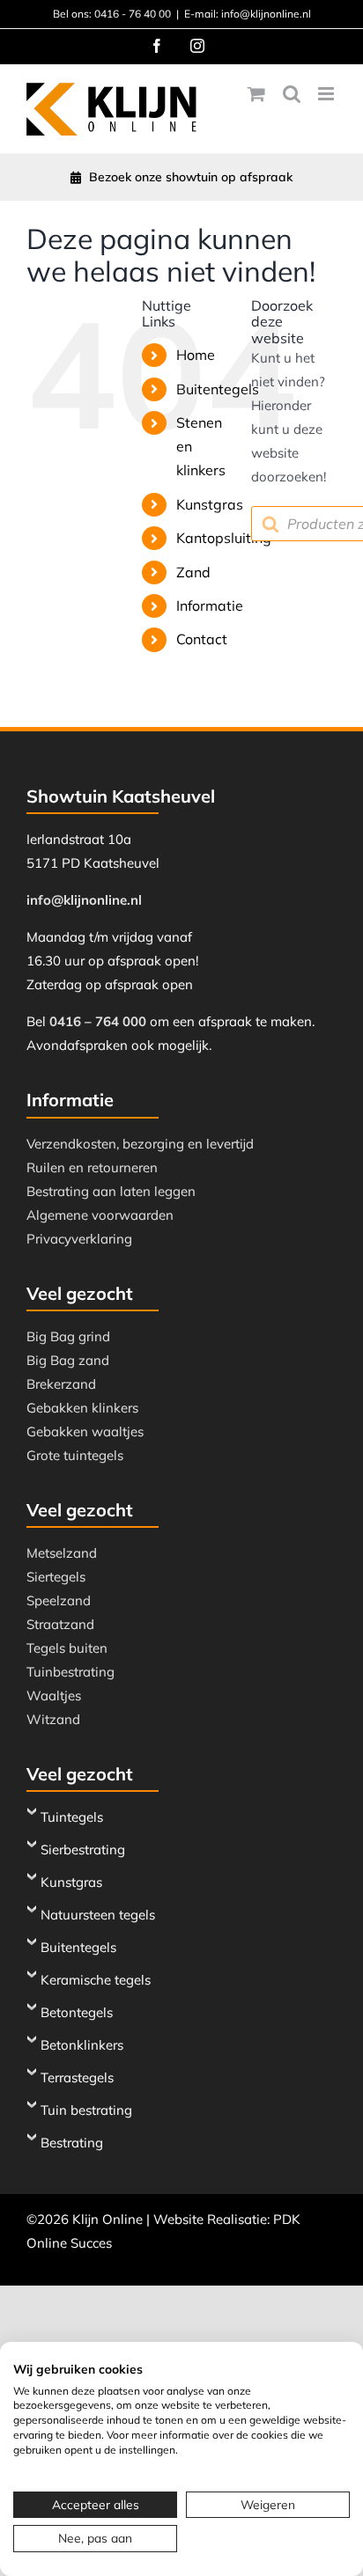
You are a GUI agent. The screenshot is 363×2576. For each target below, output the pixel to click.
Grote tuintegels (75, 1455)
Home (196, 355)
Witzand (53, 1719)
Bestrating (72, 2143)
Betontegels (77, 2012)
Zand (193, 572)
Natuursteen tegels (98, 1915)
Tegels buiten (67, 1648)
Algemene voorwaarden (100, 1215)
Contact (202, 639)
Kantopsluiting (224, 538)
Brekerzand (61, 1384)
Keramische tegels (96, 1980)
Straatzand (60, 1624)
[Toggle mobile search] (292, 94)
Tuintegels (72, 1817)
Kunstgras (210, 504)
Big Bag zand (68, 1360)
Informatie (210, 605)
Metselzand (62, 1553)
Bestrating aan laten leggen (111, 1191)
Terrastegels (77, 2077)
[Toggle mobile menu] (327, 94)
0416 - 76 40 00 (133, 14)
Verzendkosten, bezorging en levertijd (140, 1144)
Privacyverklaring (79, 1239)
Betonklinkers (82, 2045)
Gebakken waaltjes (85, 1431)
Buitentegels (218, 389)
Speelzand (59, 1600)
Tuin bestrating (86, 2110)
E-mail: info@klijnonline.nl (248, 14)
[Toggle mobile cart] (256, 94)
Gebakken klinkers (82, 1408)
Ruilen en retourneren (92, 1167)
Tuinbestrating (70, 1672)
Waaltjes (54, 1695)
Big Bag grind (68, 1336)
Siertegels (56, 1577)
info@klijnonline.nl (84, 900)
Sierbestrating (83, 1849)
